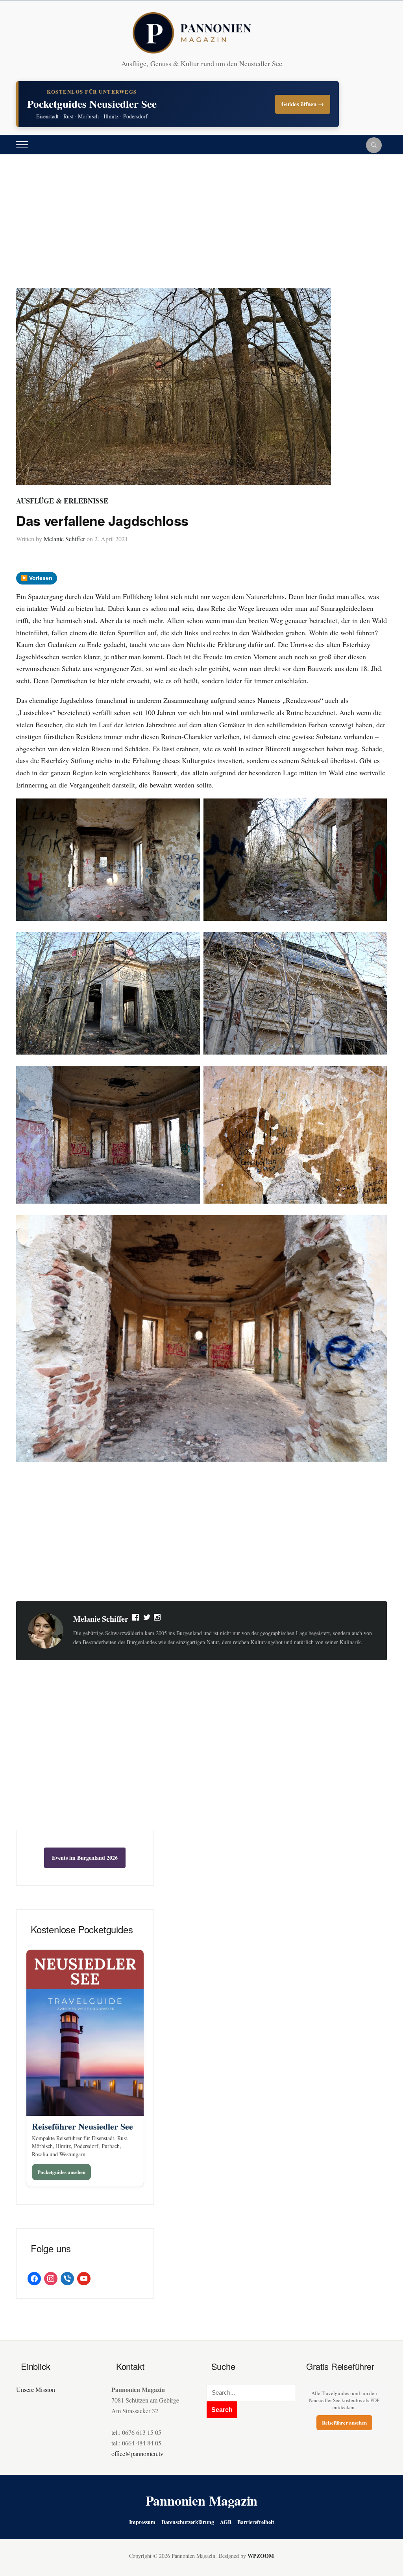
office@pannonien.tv (137, 2453)
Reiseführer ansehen (344, 2422)
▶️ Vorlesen (37, 578)
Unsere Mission (36, 2389)
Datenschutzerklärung (188, 2522)
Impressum (142, 2522)
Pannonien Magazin (202, 2500)
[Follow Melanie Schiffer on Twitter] (147, 1619)
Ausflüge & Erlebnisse (62, 501)
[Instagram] (158, 1619)
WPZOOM (261, 2556)
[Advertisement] (201, 229)
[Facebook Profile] (136, 1619)
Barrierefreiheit (256, 2522)
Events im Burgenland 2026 (85, 1858)
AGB (226, 2522)
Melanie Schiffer (64, 539)
